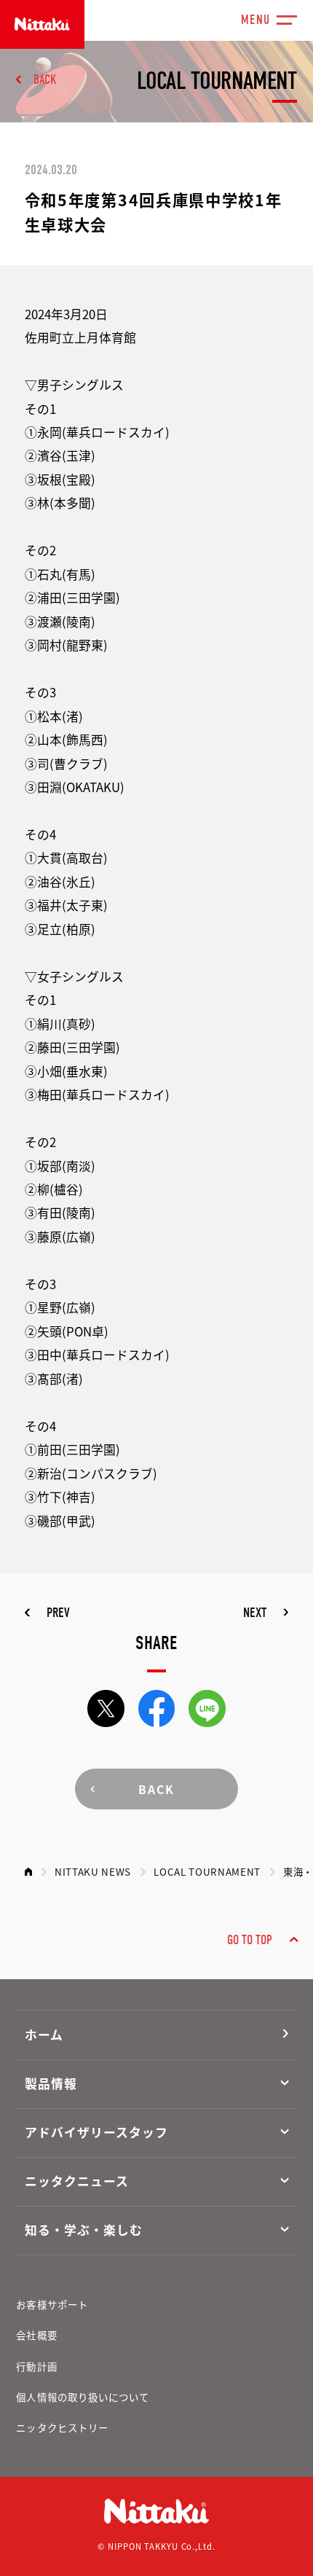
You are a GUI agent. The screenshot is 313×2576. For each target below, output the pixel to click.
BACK (45, 80)
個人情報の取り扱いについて (83, 2397)
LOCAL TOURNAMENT (207, 1871)
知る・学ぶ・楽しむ (84, 2230)
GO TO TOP (250, 1940)
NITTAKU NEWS (93, 1871)
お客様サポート (52, 2304)
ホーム (44, 2035)
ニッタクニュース (77, 2181)
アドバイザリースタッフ (96, 2132)
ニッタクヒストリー (62, 2427)
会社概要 (36, 2335)
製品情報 (51, 2083)
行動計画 (36, 2366)
